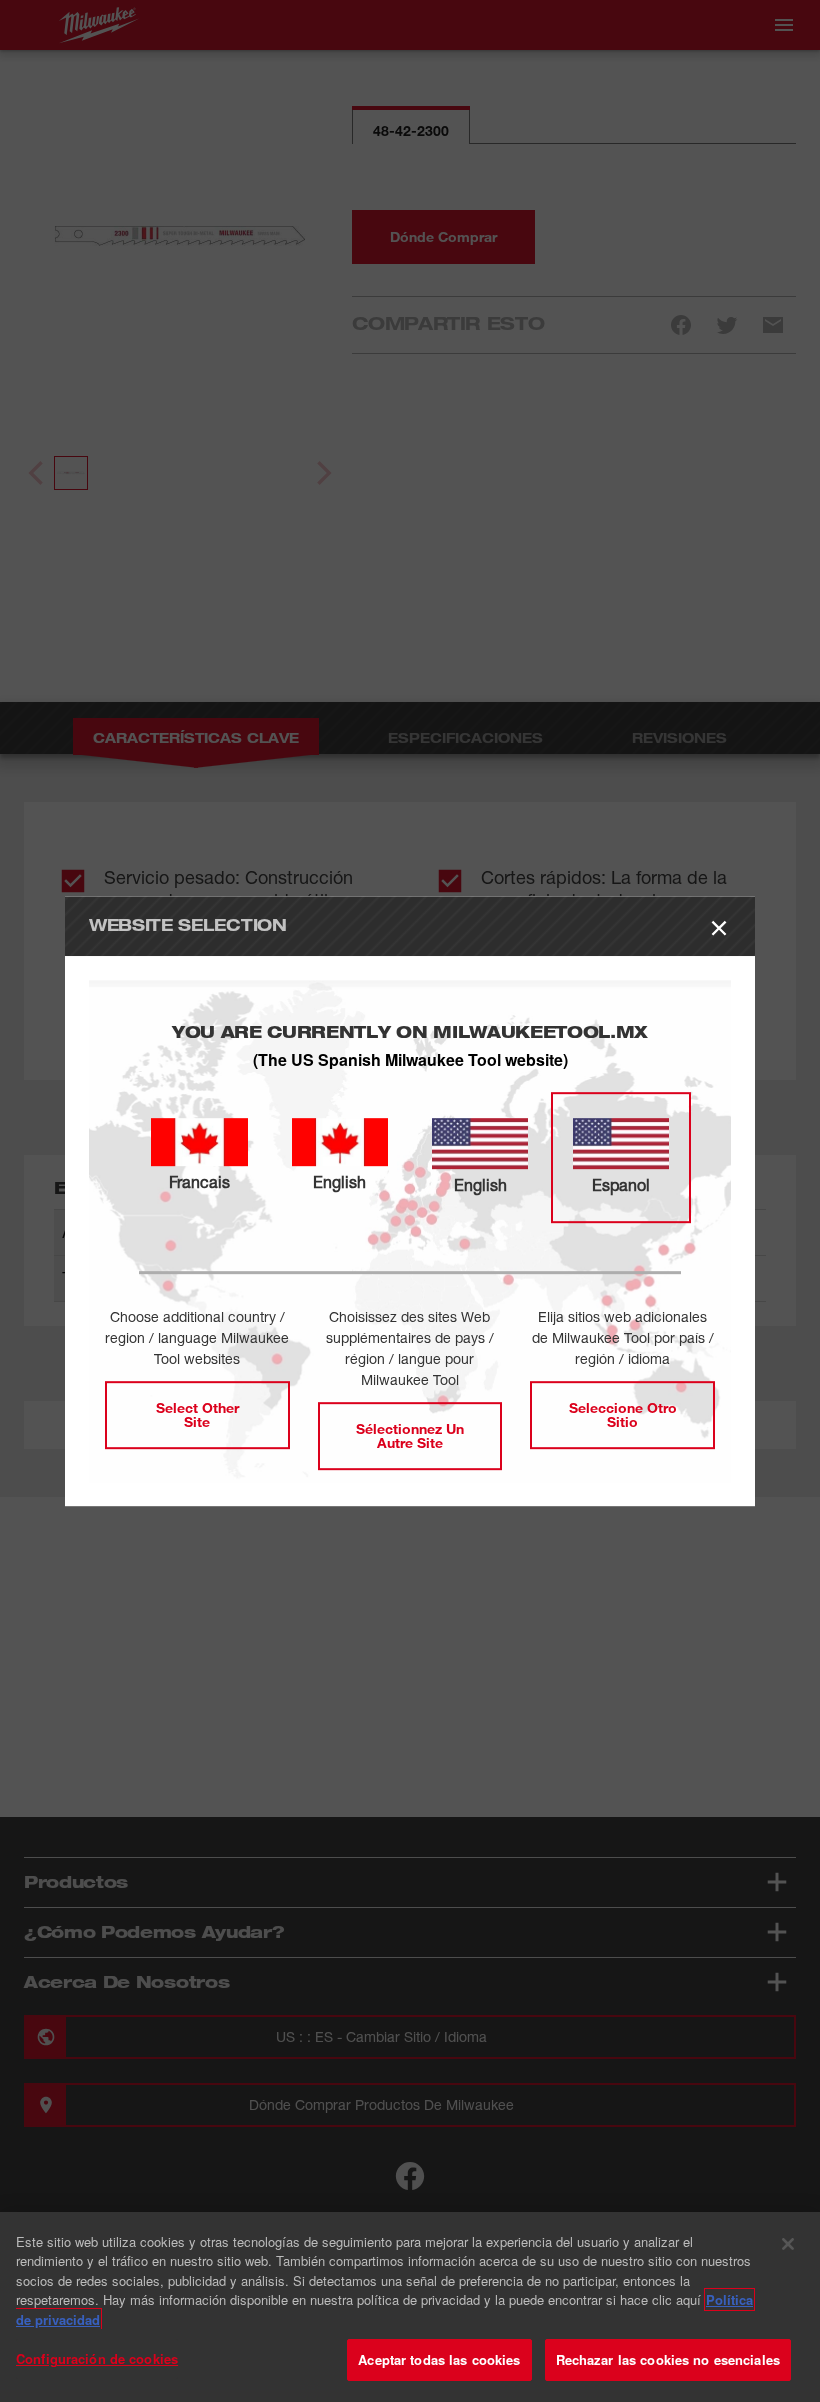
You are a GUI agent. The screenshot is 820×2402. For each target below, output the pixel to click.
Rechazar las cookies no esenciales (668, 2359)
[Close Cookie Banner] (788, 2244)
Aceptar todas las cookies (439, 2359)
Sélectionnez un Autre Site (410, 1435)
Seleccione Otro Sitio (623, 1414)
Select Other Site (197, 1414)
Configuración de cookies (97, 2358)
